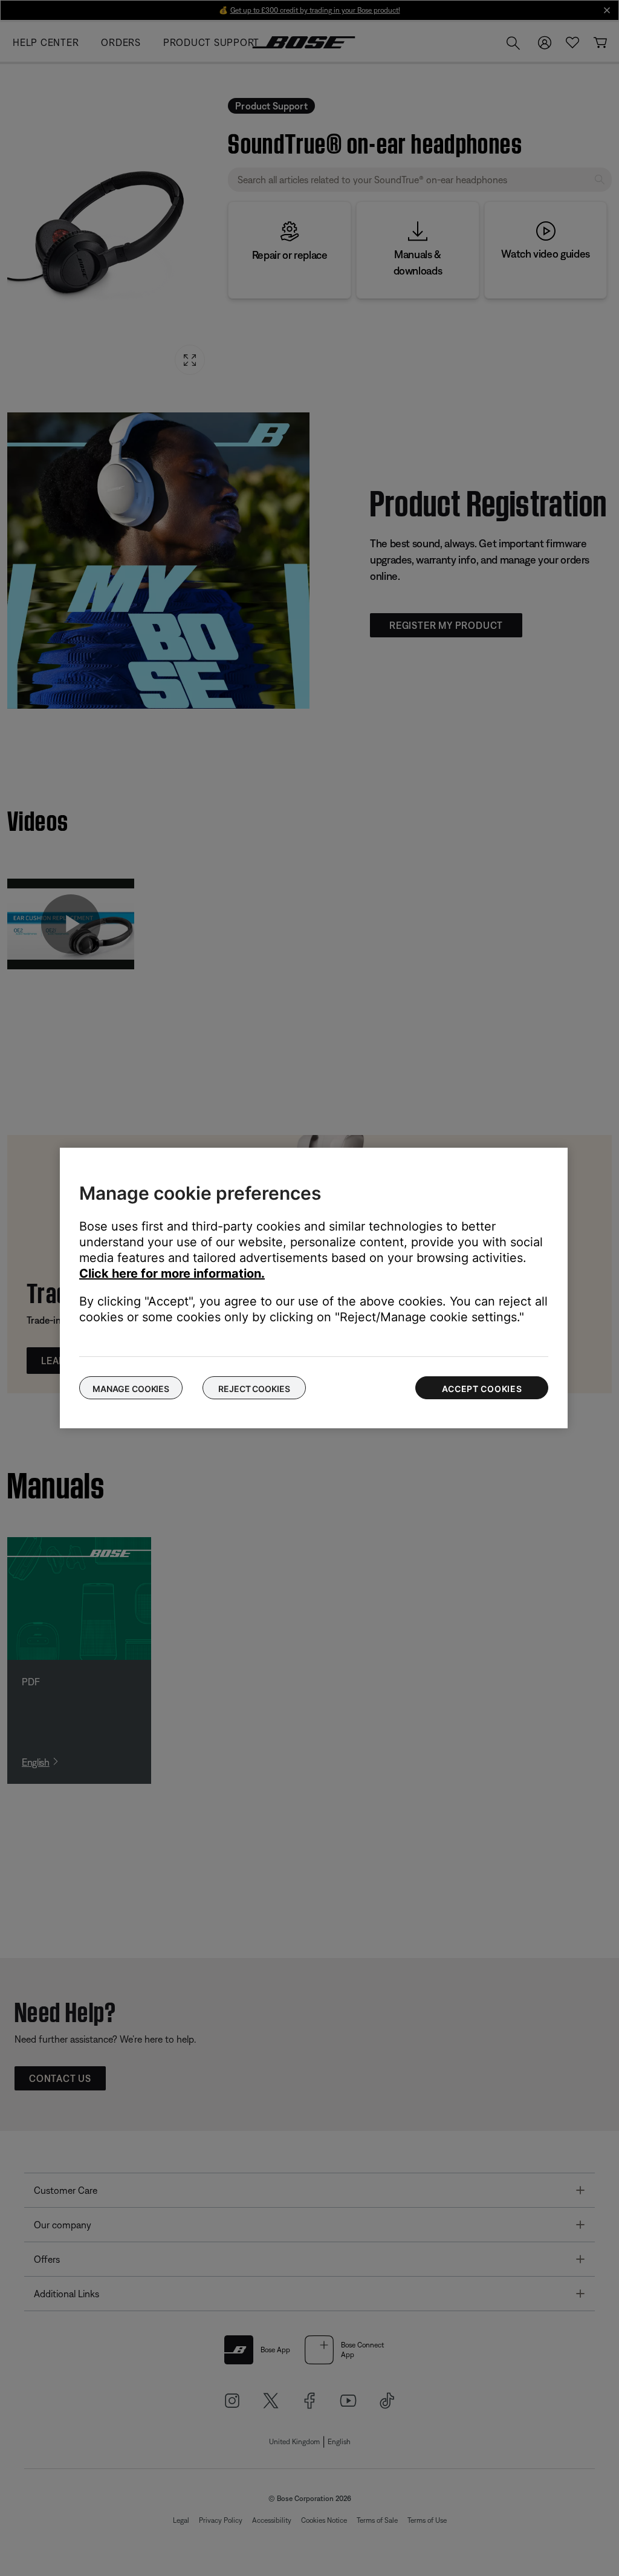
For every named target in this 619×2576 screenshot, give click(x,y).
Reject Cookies (254, 1389)
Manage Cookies (131, 1389)
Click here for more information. (172, 1273)
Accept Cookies (482, 1389)
